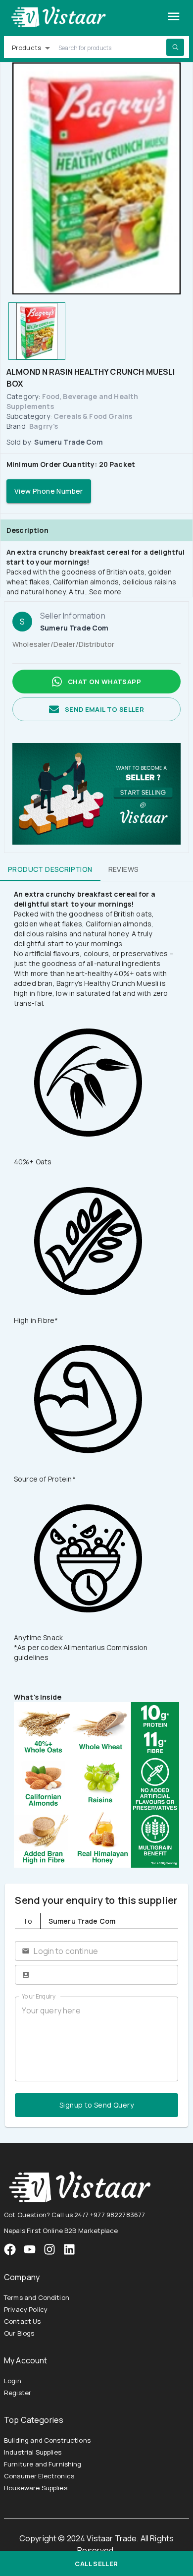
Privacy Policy (26, 2309)
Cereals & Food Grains (93, 416)
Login (13, 2381)
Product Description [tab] (50, 869)
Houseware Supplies (36, 2488)
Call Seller (96, 2564)
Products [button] (26, 48)
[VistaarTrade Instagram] (30, 2249)
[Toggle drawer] (174, 16)
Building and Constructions (47, 2440)
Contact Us (23, 2321)
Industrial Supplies (33, 2452)
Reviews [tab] (124, 869)
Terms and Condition (37, 2297)
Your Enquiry (39, 1996)
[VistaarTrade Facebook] (10, 2249)
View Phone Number (49, 491)
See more (105, 592)
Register (18, 2393)
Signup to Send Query (96, 2105)
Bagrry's (44, 426)
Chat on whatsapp (104, 682)
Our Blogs (19, 2333)
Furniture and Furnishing (43, 2464)
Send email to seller (104, 709)
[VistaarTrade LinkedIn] (69, 2249)
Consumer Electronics (39, 2476)
